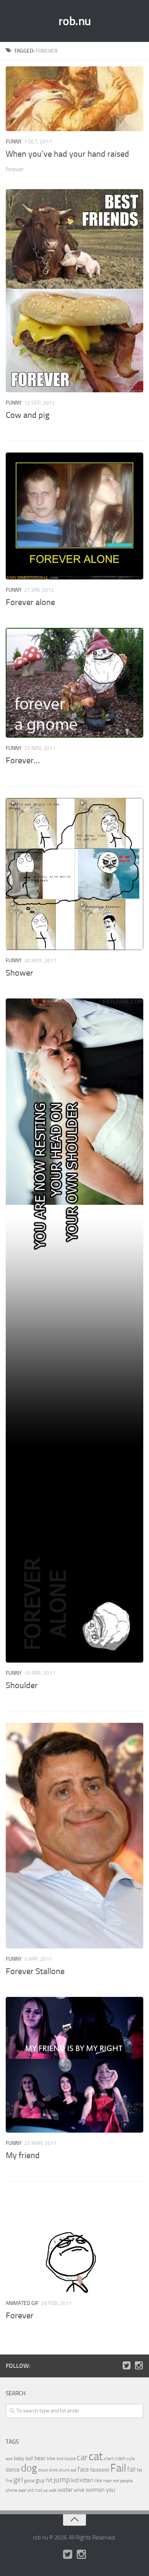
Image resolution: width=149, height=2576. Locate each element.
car (82, 2457)
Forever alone (30, 602)
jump (62, 2480)
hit (49, 2480)
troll (39, 2490)
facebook (100, 2470)
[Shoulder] (74, 1331)
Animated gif (22, 2303)
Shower (19, 973)
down (43, 2470)
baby (19, 2458)
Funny (14, 142)
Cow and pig (28, 415)
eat (74, 2470)
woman (95, 2490)
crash (120, 2458)
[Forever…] (74, 683)
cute (131, 2459)
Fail (118, 2468)
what (79, 2490)
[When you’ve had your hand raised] (74, 99)
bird (60, 2459)
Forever (20, 2316)
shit (31, 2490)
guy (40, 2480)
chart (109, 2459)
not (116, 2481)
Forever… (23, 761)
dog (29, 2468)
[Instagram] (139, 2366)
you (110, 2490)
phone (11, 2490)
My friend (23, 2155)
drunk (64, 2470)
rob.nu (75, 21)
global (29, 2481)
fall (131, 2469)
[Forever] (74, 2243)
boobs (70, 2459)
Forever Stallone (35, 1971)
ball (29, 2458)
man (107, 2481)
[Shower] (74, 874)
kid (75, 2480)
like (98, 2481)
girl (18, 2480)
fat (139, 2470)
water (65, 2490)
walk (53, 2490)
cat (96, 2456)
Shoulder (22, 1685)
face (83, 2469)
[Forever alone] (74, 516)
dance (13, 2470)
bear (40, 2458)
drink (54, 2470)
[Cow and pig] (74, 291)
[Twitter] (126, 2366)
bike (51, 2458)
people (126, 2481)
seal (22, 2490)
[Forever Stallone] (74, 1836)
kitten (86, 2480)
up (45, 2490)
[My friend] (74, 2065)
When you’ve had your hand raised (67, 154)
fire (9, 2481)
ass (9, 2459)
